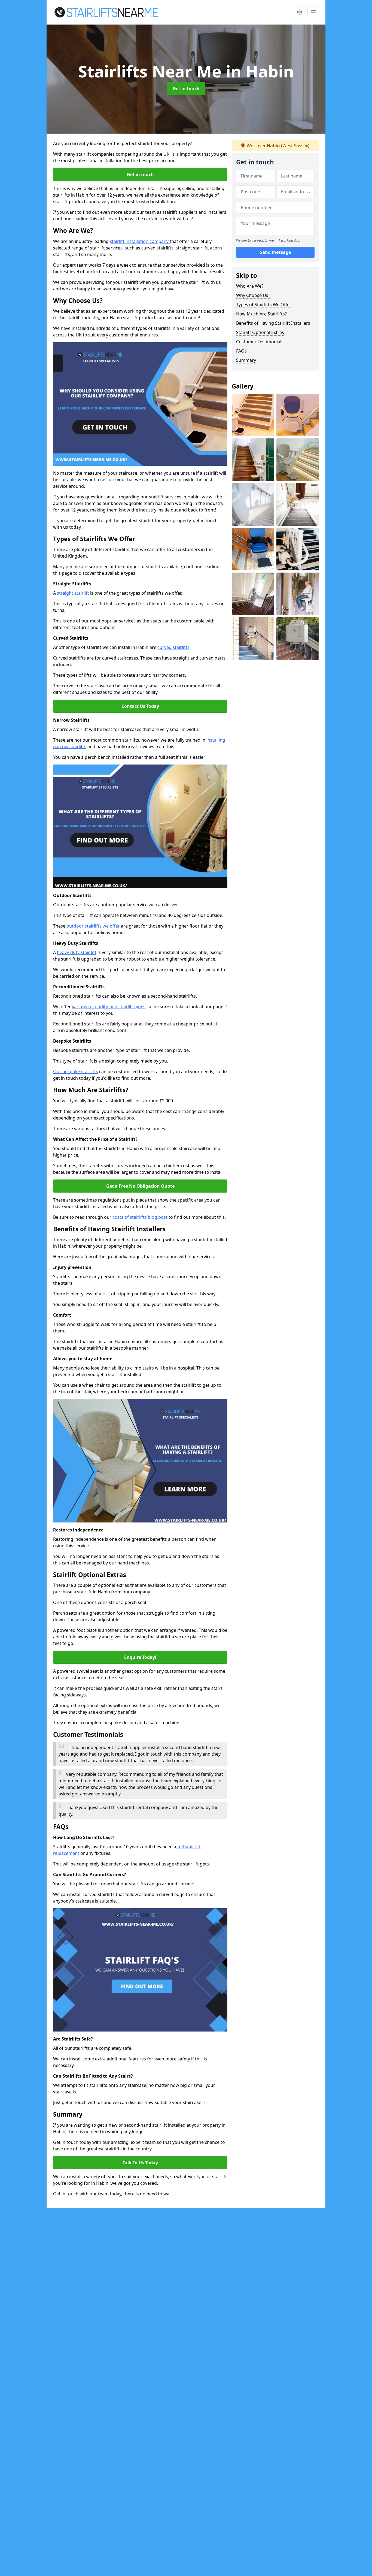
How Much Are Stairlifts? (261, 314)
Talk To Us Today (140, 2163)
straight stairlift (73, 593)
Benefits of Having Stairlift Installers (273, 323)
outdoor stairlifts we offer (93, 926)
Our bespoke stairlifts (76, 1072)
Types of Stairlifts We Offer (264, 305)
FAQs (241, 351)
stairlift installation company (140, 241)
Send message (275, 252)
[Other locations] (300, 12)
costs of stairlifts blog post (140, 1217)
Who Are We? (250, 286)
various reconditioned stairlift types (109, 1007)
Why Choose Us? (253, 295)
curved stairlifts (173, 647)
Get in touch (186, 89)
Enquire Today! (140, 1657)
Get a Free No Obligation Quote (140, 1186)
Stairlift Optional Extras (260, 332)
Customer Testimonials (260, 342)
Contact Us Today (140, 706)
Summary (246, 360)
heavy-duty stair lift (77, 952)
